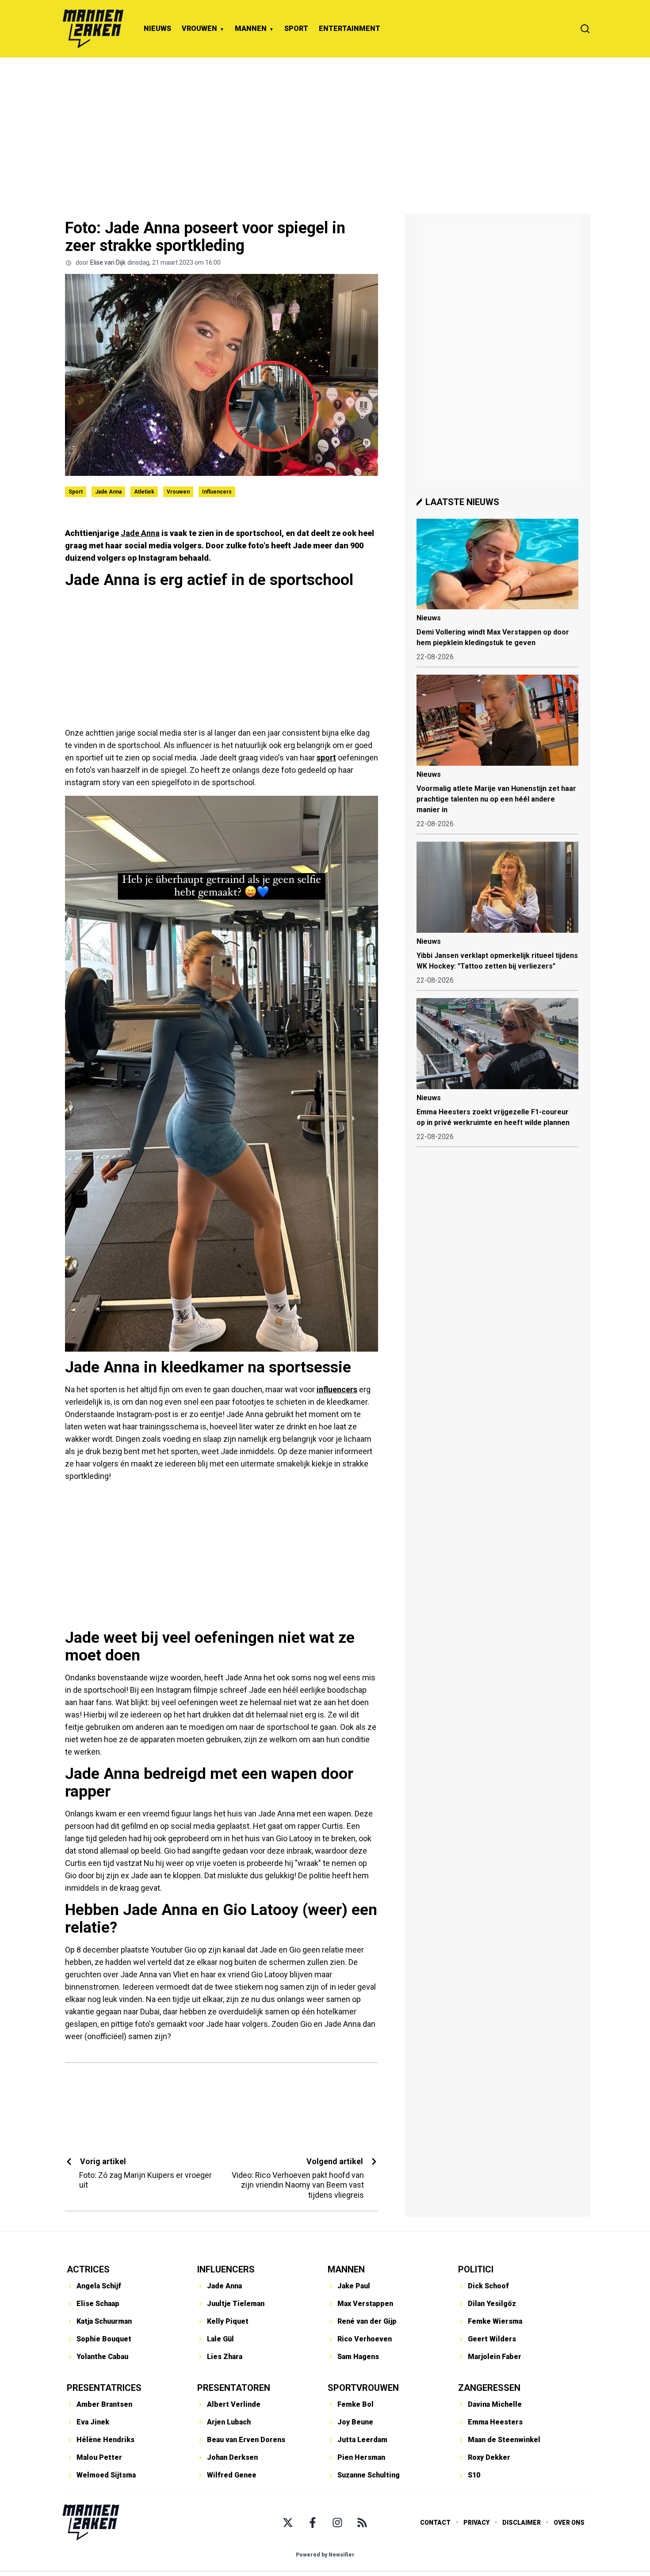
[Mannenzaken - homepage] (93, 29)
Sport (76, 492)
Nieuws (429, 618)
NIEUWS (157, 28)
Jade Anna (108, 492)
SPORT (296, 28)
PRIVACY (476, 2523)
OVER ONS (569, 2523)
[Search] (585, 29)
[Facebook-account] (313, 2523)
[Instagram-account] (337, 2523)
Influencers (217, 492)
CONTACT (435, 2523)
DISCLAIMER (522, 2523)
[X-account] (288, 2523)
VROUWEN (199, 28)
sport (326, 758)
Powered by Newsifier (325, 2555)
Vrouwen (178, 492)
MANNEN (251, 28)
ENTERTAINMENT (350, 28)
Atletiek (144, 492)
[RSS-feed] (362, 2523)
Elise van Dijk (108, 262)
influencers (337, 1389)
